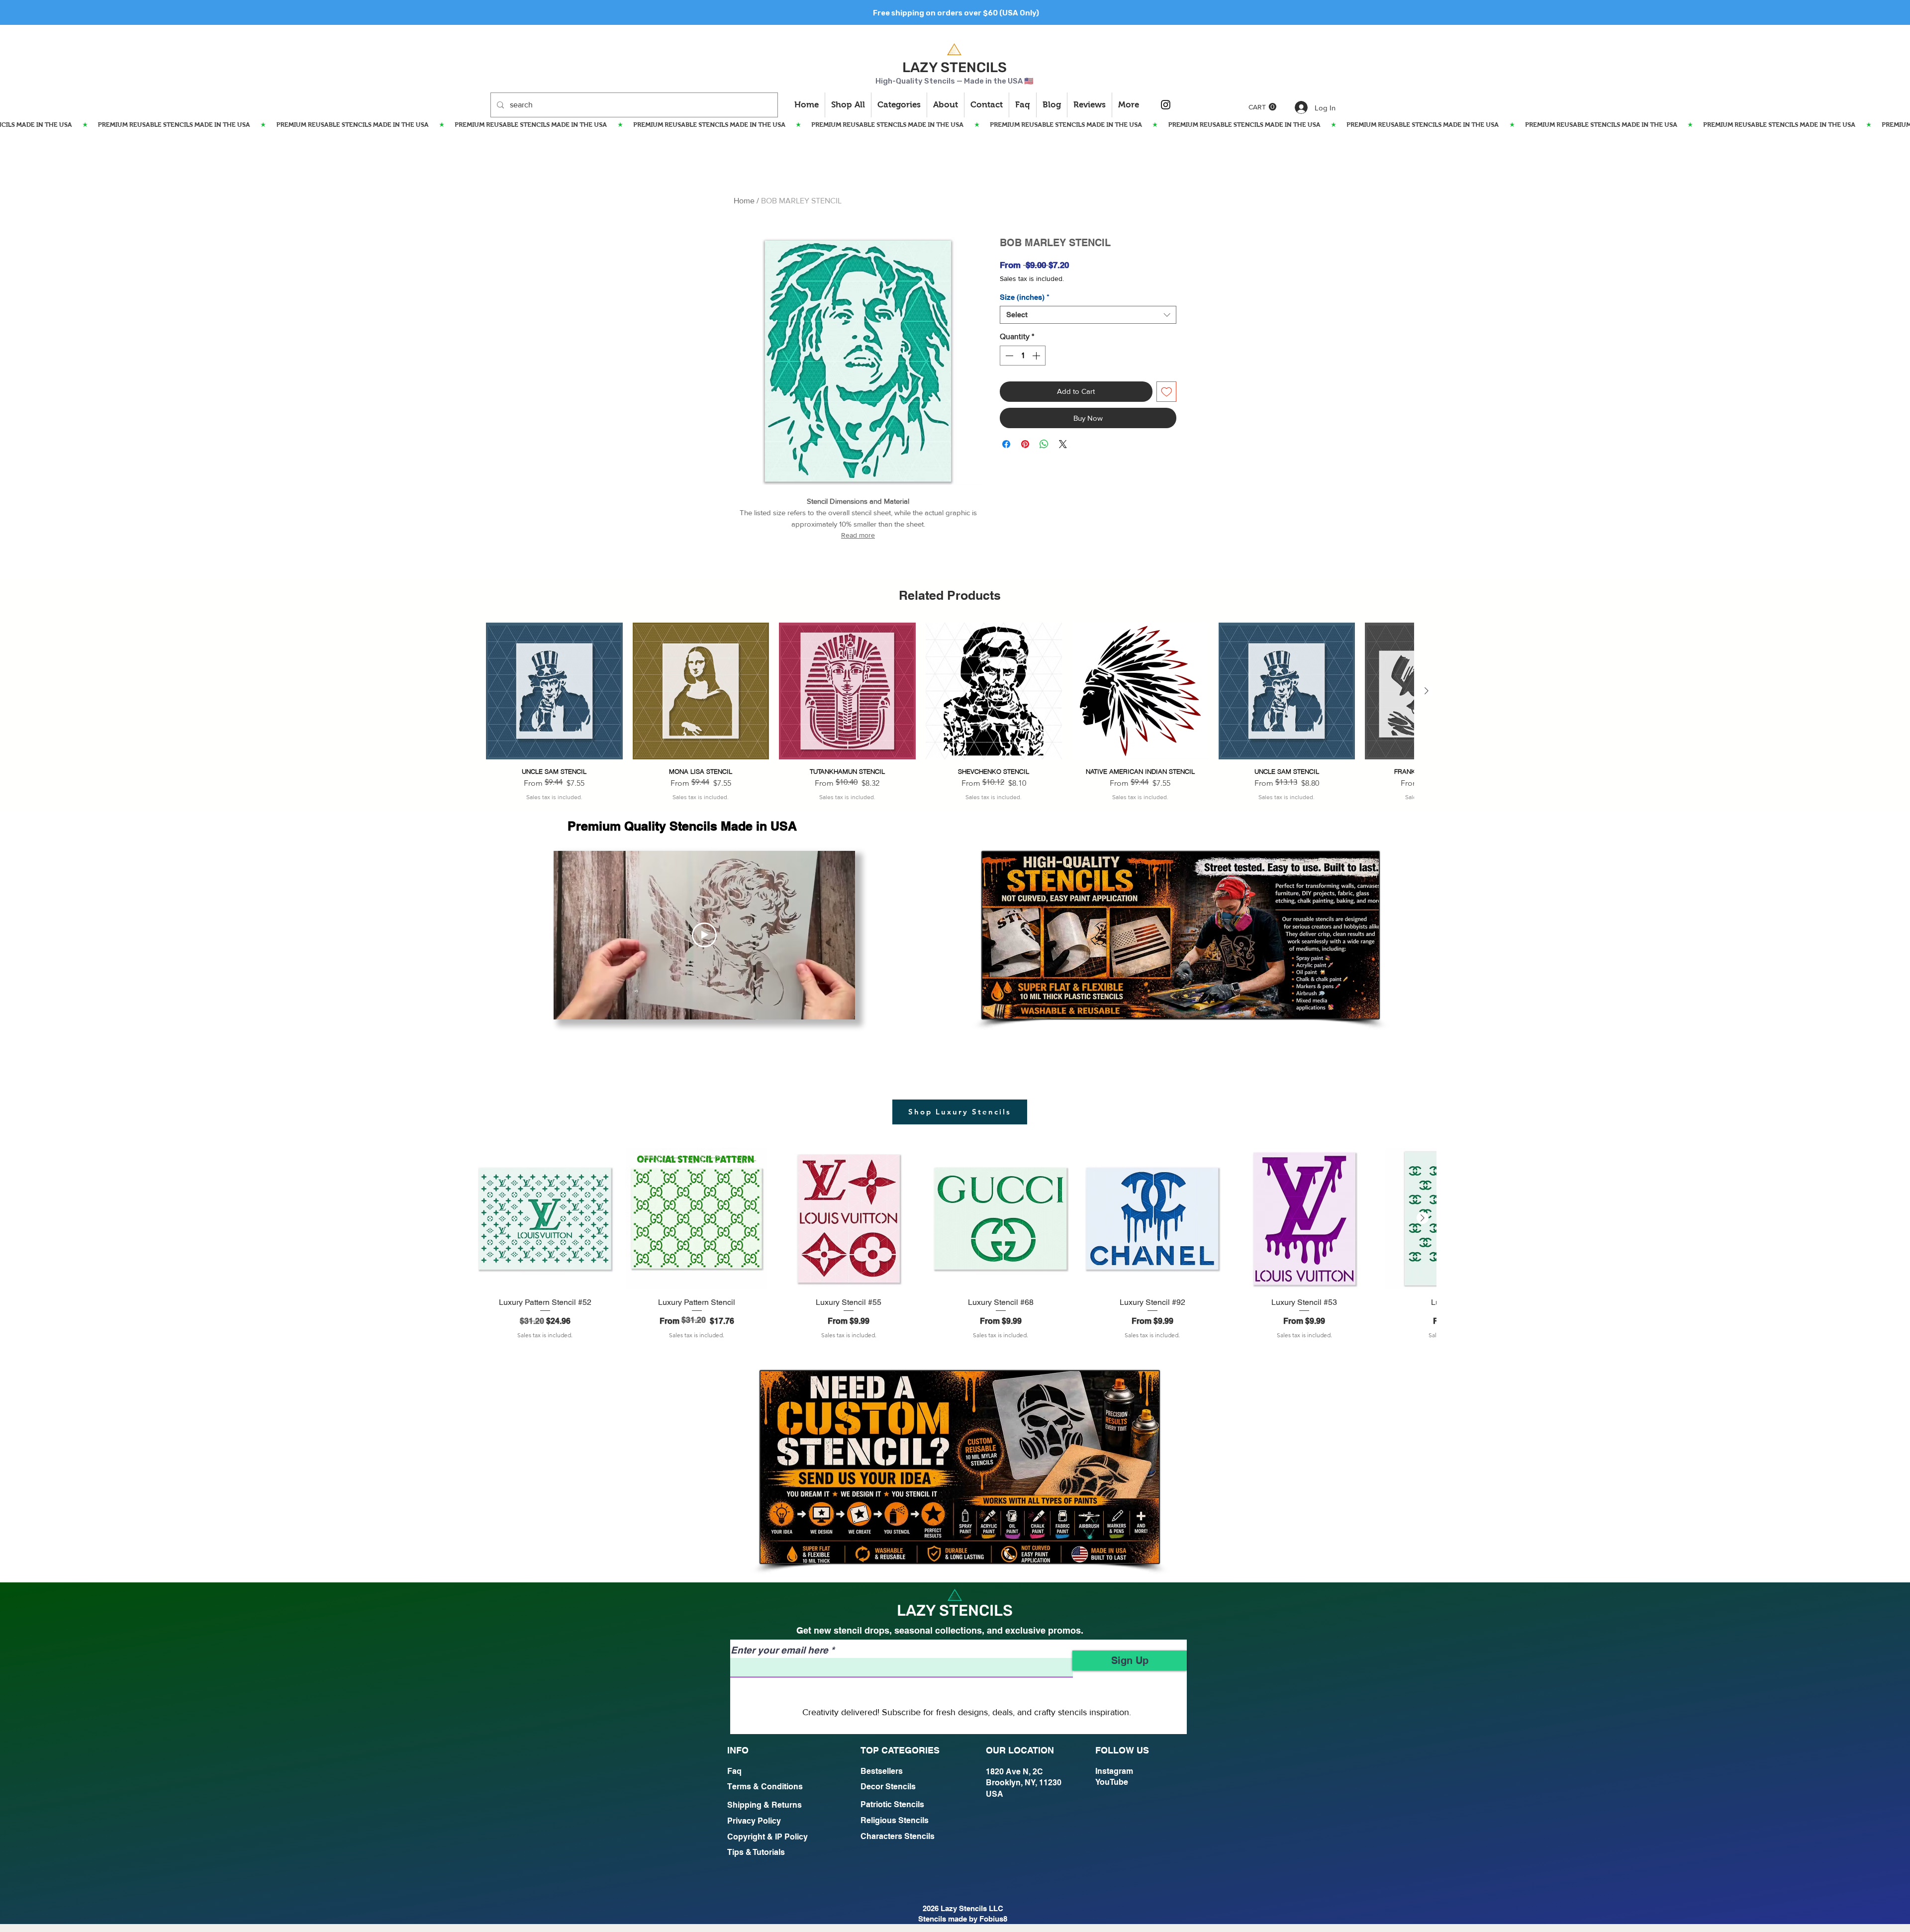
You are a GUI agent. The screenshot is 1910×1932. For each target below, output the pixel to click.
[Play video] (704, 935)
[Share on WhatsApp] (1044, 471)
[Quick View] (554, 691)
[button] (1262, 107)
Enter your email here (779, 1650)
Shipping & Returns (764, 1805)
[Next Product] (1427, 691)
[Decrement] (1008, 356)
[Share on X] (1063, 471)
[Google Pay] (1088, 445)
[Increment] (1037, 356)
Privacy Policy (754, 1821)
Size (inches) (1025, 297)
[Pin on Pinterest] (1025, 471)
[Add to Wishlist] (1167, 392)
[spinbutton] (1023, 356)
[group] (950, 712)
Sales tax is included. (1032, 278)
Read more (858, 535)
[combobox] (1088, 315)
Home (744, 201)
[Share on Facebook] (1006, 471)
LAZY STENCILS (955, 67)
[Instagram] (1166, 105)
